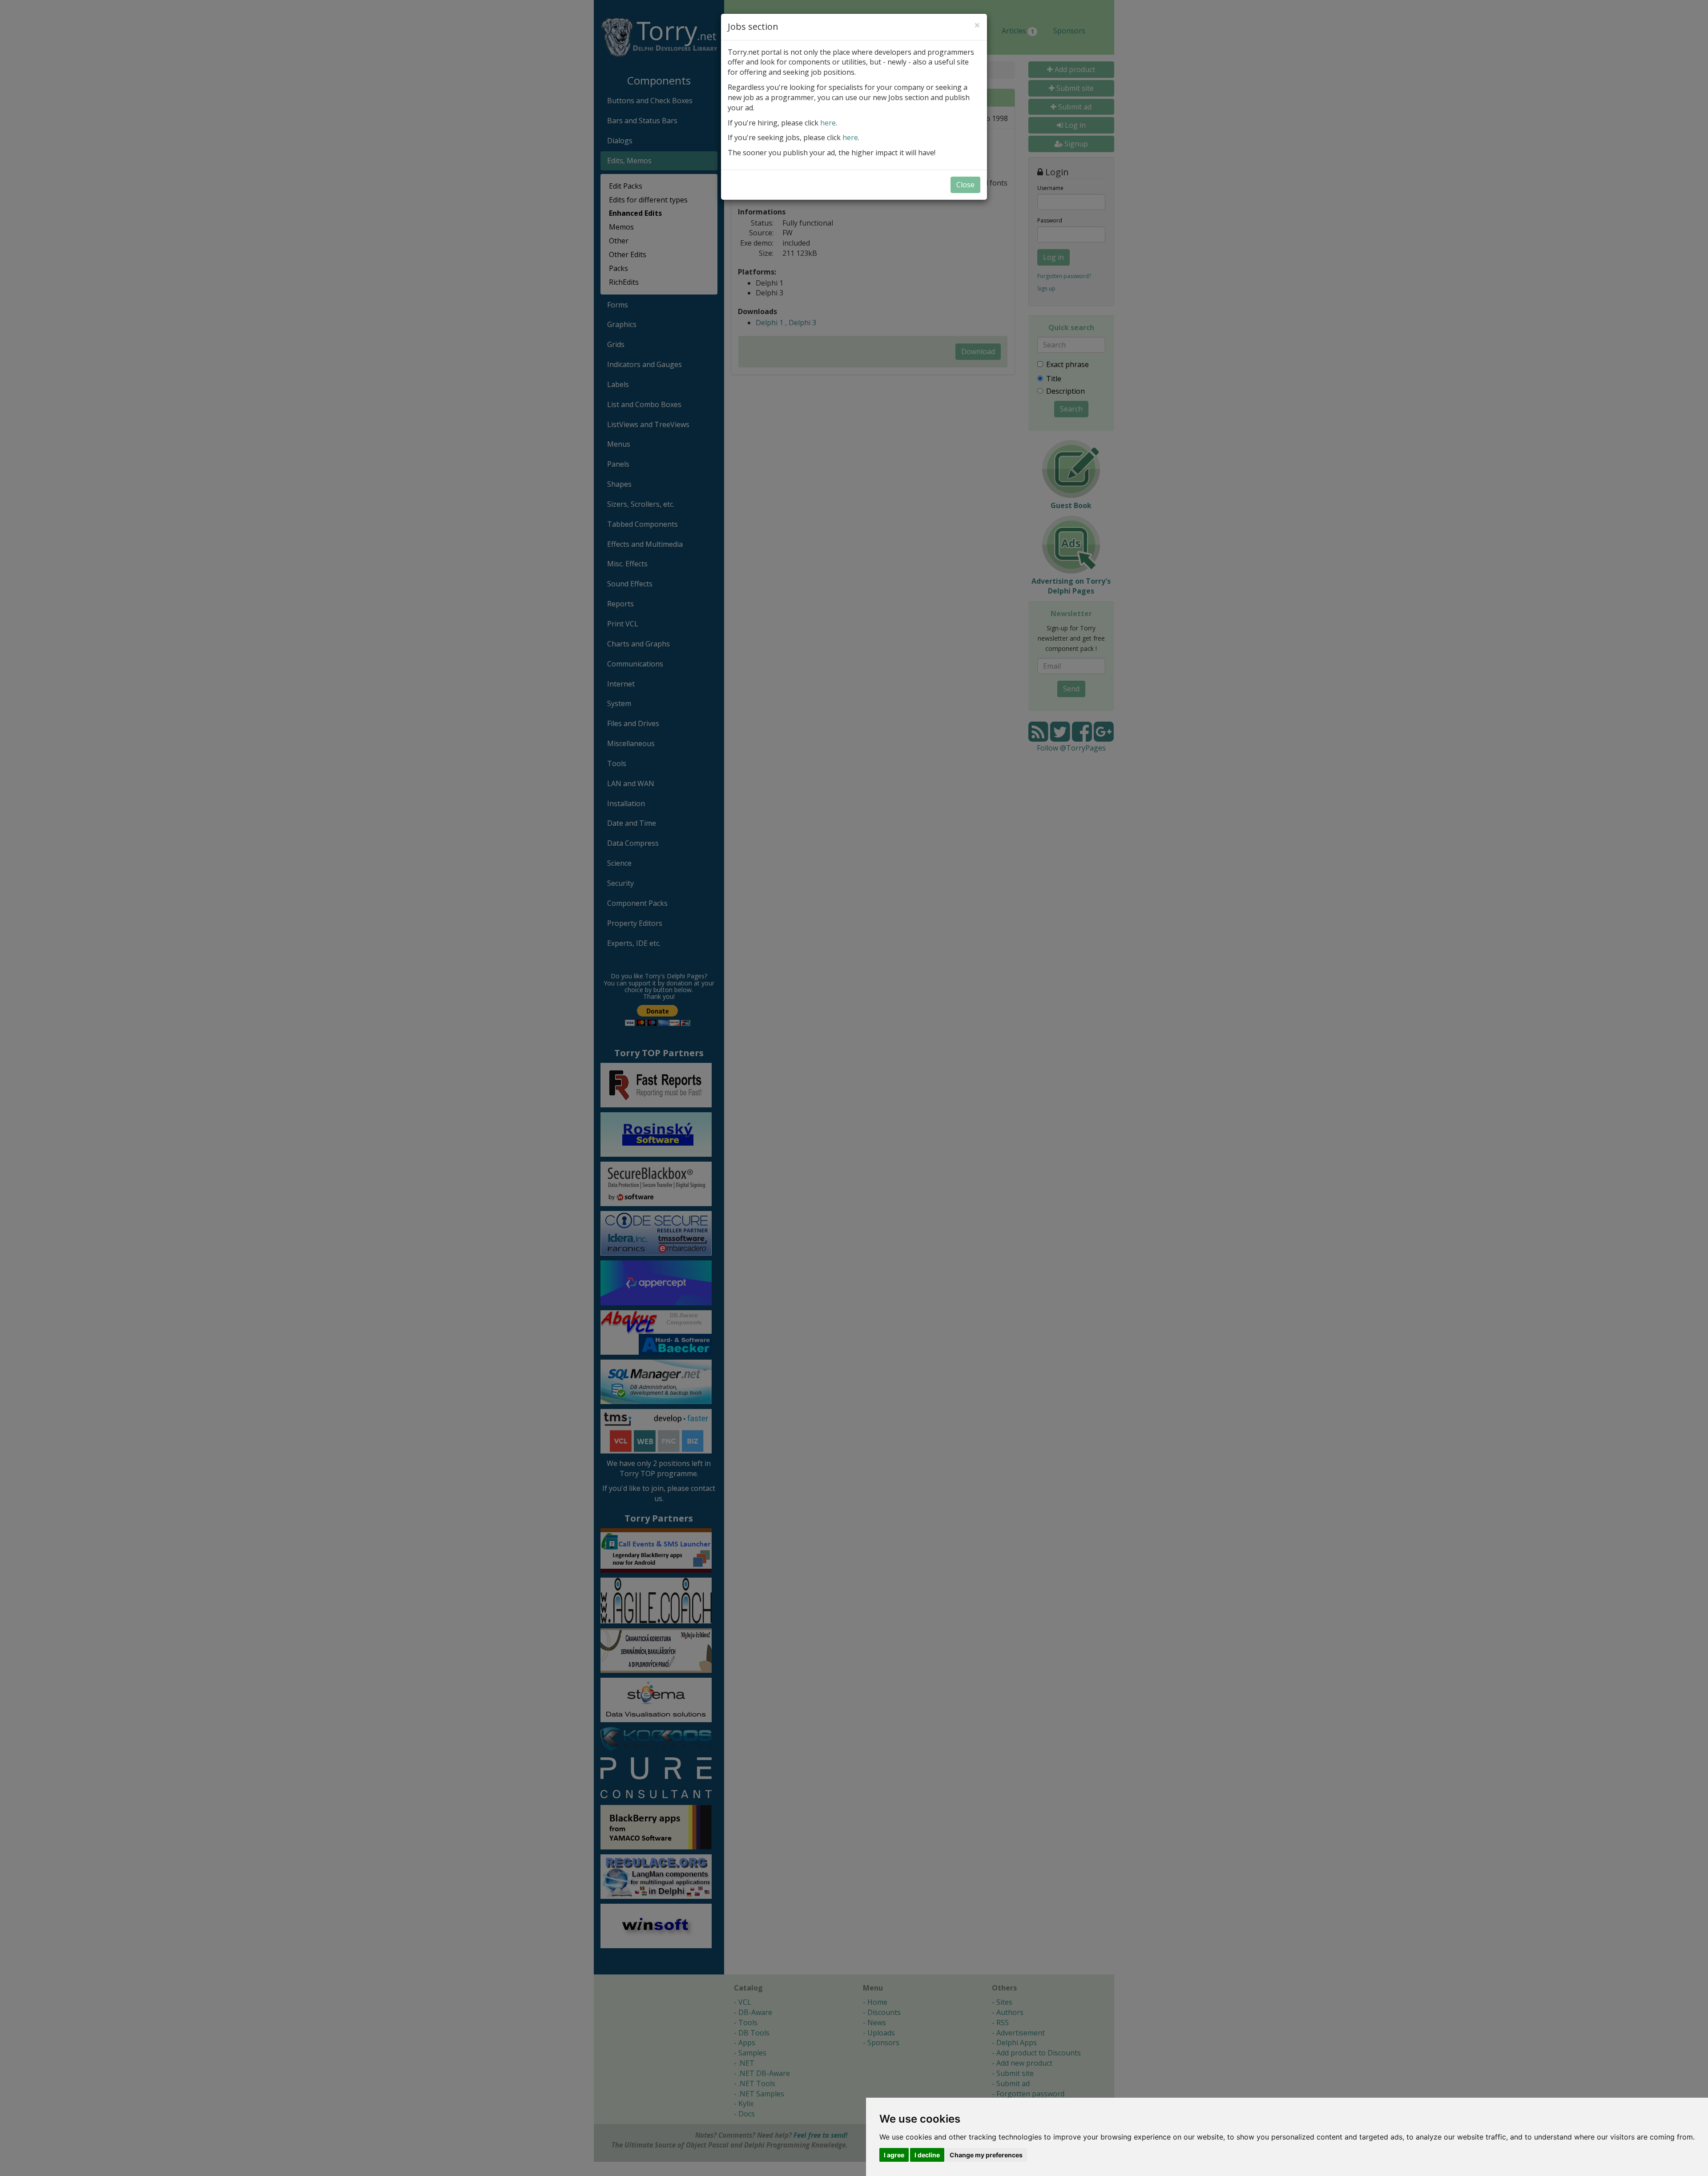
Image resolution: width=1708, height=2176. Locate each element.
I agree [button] (894, 2155)
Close (965, 185)
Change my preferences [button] (986, 2155)
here (828, 123)
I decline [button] (927, 2155)
